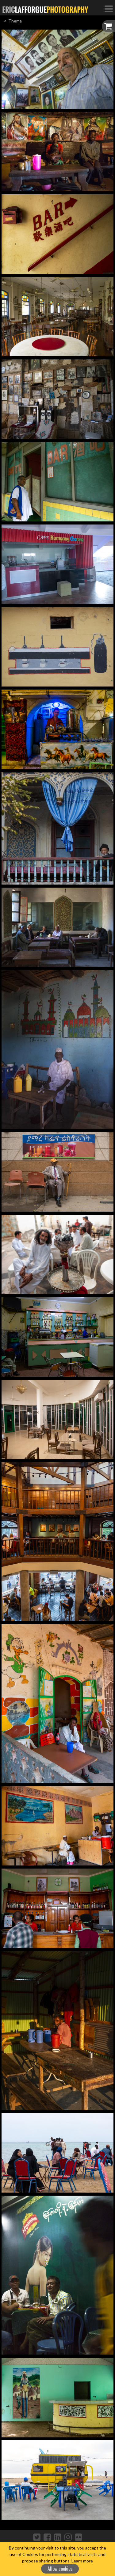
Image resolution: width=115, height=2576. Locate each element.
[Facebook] (47, 2537)
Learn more (82, 2561)
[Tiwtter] (37, 2537)
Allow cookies (60, 2569)
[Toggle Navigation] (109, 9)
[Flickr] (79, 2537)
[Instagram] (68, 2537)
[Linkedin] (58, 2537)
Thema (15, 21)
